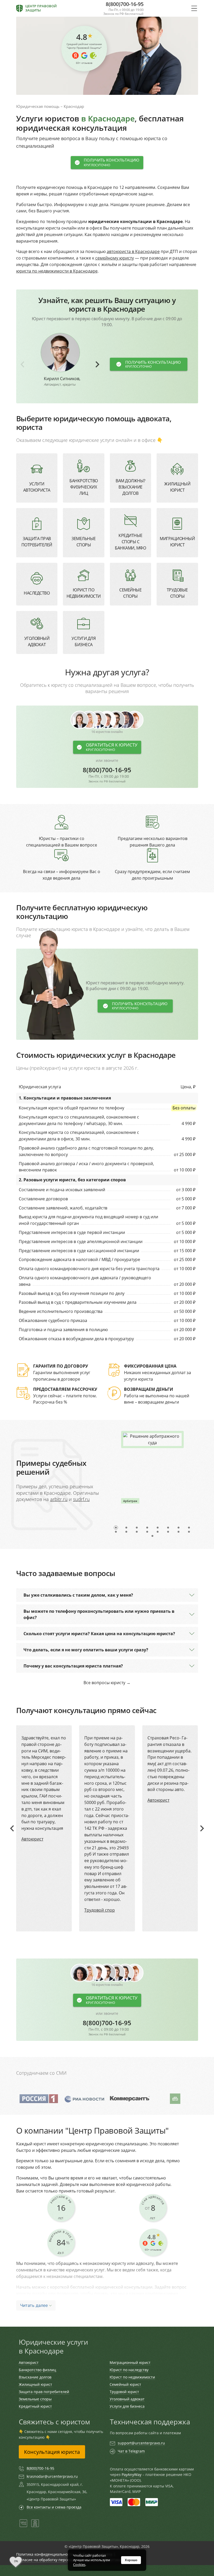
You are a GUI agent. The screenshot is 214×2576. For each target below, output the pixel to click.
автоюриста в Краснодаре (133, 251)
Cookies (79, 2565)
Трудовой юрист (124, 2392)
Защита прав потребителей (44, 2392)
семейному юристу (115, 258)
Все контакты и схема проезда (54, 2507)
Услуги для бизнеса (127, 2406)
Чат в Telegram (131, 2451)
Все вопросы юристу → (107, 1683)
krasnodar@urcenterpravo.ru (52, 2476)
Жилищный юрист (35, 2384)
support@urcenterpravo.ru (141, 2443)
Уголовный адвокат (127, 2399)
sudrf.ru (81, 1499)
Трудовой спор (100, 1910)
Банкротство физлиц (37, 2370)
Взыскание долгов (35, 2377)
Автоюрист (32, 1839)
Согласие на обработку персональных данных (58, 2560)
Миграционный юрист (130, 2362)
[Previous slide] (23, 364)
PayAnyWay (132, 2475)
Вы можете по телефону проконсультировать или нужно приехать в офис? (99, 1614)
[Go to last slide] (13, 1828)
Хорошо (131, 2560)
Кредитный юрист (35, 2406)
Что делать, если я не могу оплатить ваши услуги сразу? (86, 1650)
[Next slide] (97, 364)
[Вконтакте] (23, 2526)
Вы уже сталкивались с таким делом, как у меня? (78, 1595)
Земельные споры (35, 2399)
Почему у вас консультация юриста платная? (73, 1666)
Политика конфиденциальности (45, 2554)
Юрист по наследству (129, 2370)
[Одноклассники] (35, 2526)
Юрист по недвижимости (132, 2377)
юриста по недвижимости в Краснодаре (57, 271)
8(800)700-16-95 (107, 775)
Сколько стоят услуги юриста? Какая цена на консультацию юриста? (99, 1634)
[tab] (116, 1528)
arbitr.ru (59, 1499)
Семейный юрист (125, 2384)
